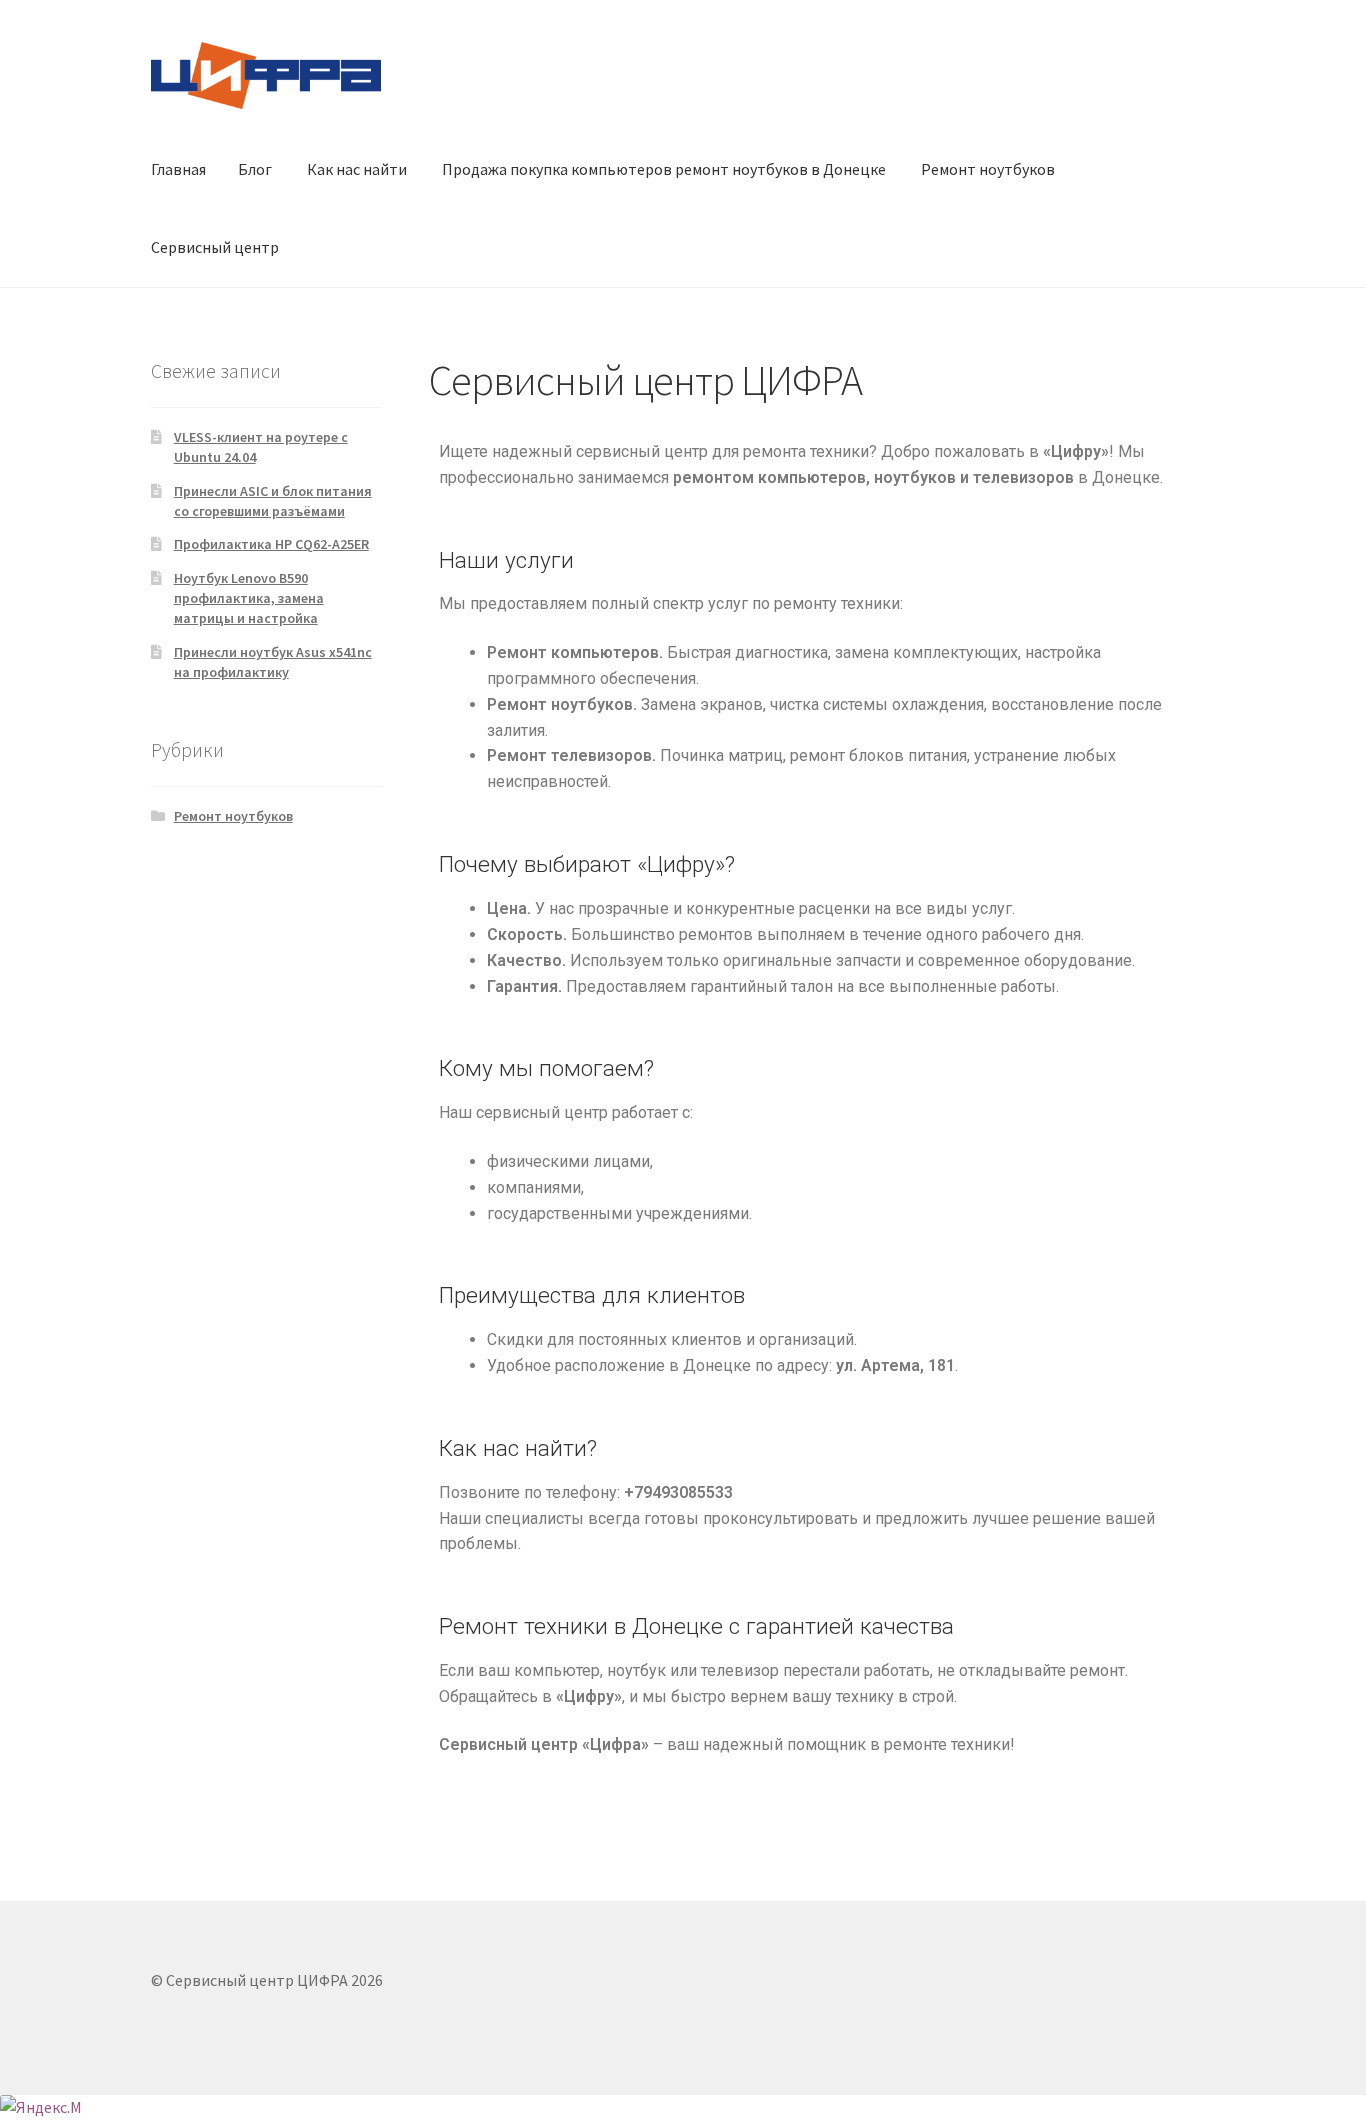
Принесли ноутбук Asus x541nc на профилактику (273, 662)
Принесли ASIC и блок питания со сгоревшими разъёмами (273, 501)
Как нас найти (357, 169)
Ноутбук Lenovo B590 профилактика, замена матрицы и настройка (249, 598)
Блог (255, 169)
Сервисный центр (215, 247)
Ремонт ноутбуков (988, 169)
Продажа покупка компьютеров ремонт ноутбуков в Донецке (664, 169)
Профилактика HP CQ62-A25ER (271, 544)
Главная (178, 169)
